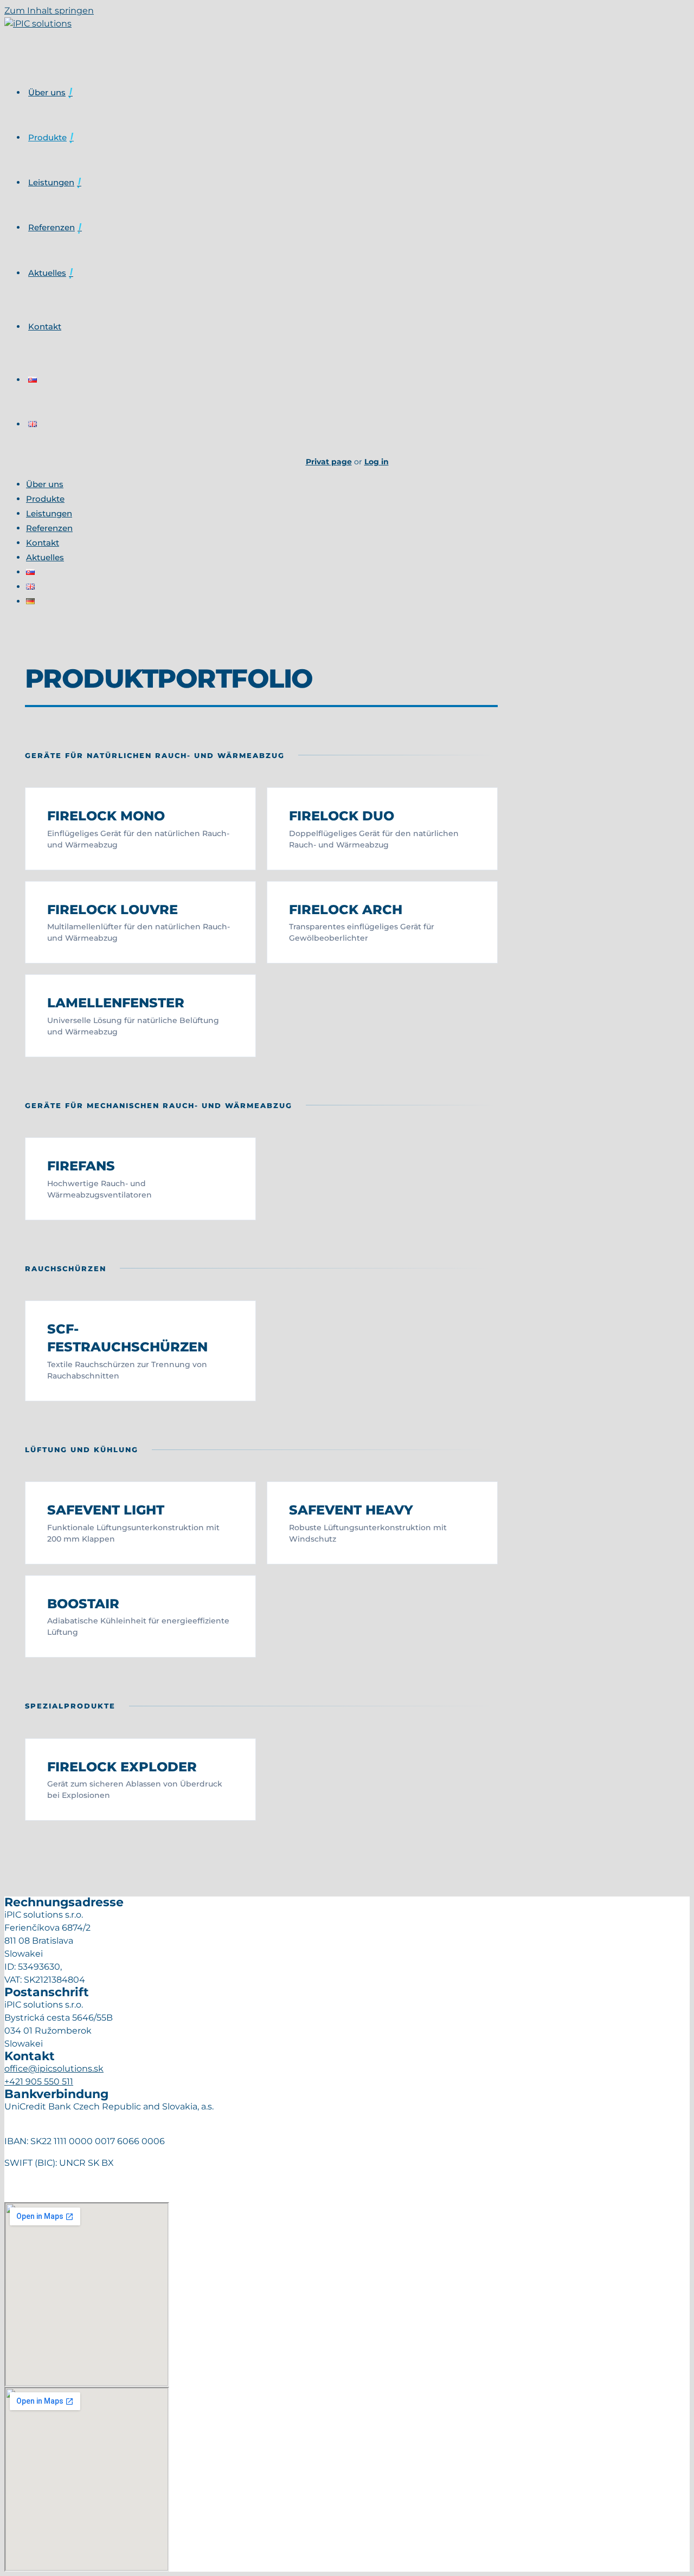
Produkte (47, 137)
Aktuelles (47, 273)
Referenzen (52, 227)
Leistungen (51, 182)
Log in (377, 462)
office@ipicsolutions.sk (54, 2069)
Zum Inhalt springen (49, 11)
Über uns (47, 92)
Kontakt (45, 326)
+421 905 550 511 (39, 2082)
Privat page (329, 462)
